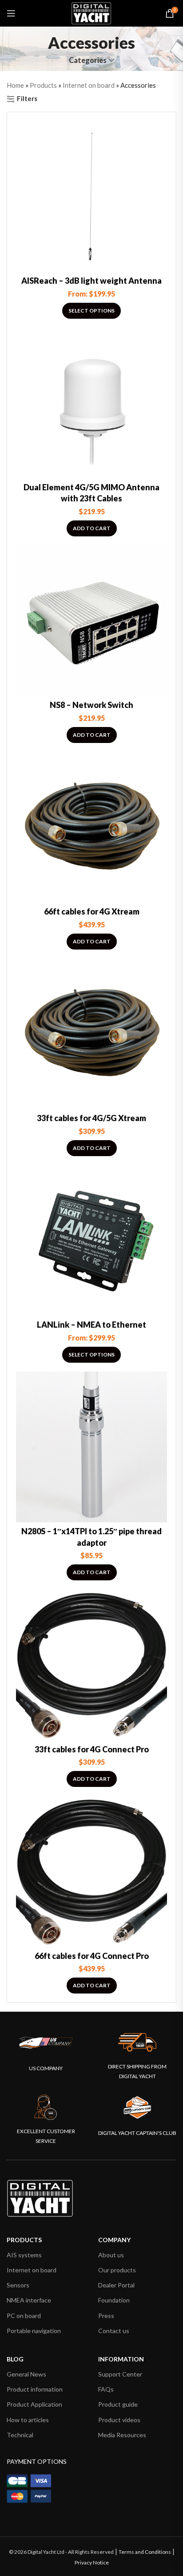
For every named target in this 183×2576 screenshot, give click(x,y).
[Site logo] (91, 12)
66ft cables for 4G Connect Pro (92, 1956)
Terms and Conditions (145, 2552)
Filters (27, 99)
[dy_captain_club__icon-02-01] (137, 2107)
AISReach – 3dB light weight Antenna (91, 281)
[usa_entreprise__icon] (46, 2043)
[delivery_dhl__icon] (137, 2042)
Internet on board (89, 85)
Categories (88, 61)
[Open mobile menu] (11, 13)
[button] (92, 528)
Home (15, 85)
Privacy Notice (92, 2562)
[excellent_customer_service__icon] (46, 2107)
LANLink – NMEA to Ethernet (91, 1325)
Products (43, 85)
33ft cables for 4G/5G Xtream (91, 1118)
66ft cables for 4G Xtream (92, 911)
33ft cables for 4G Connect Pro (92, 1749)
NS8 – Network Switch (91, 705)
